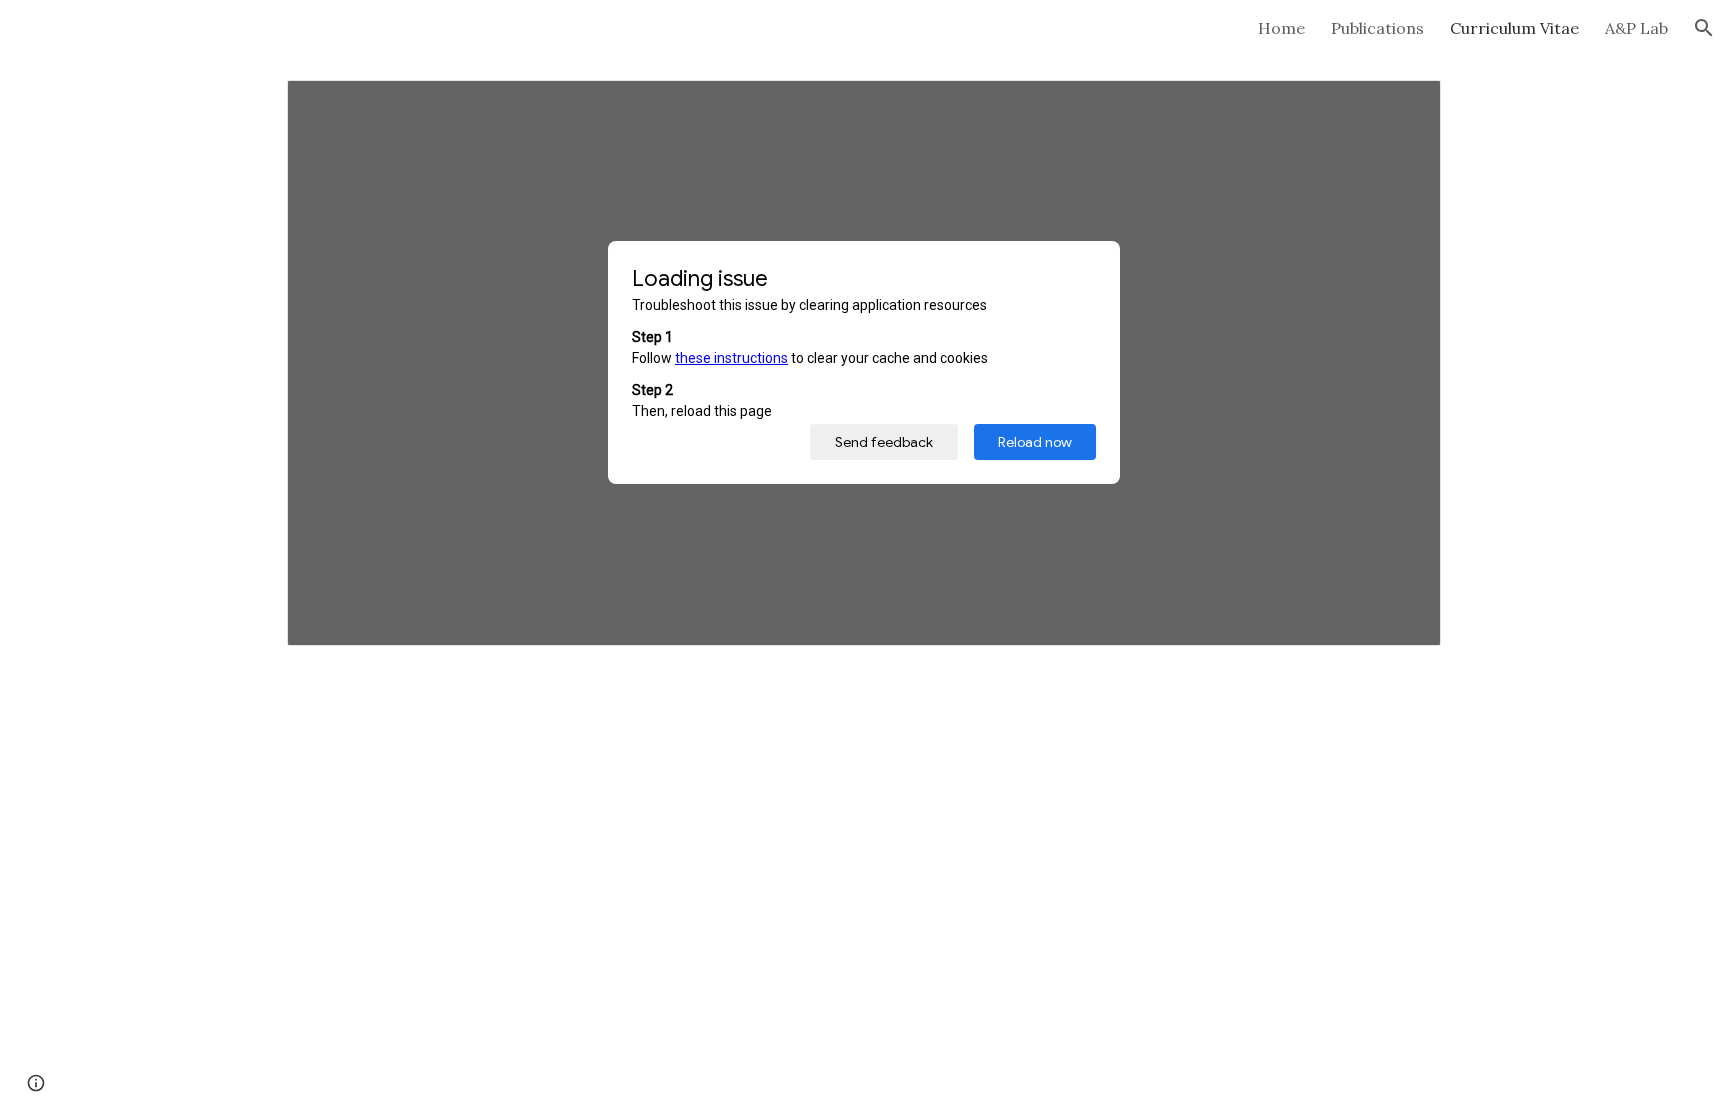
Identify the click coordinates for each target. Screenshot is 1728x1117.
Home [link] (1281, 28)
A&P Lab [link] (1636, 28)
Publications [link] (1377, 28)
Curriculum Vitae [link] (1514, 28)
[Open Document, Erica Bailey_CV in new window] (1403, 106)
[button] (1704, 28)
